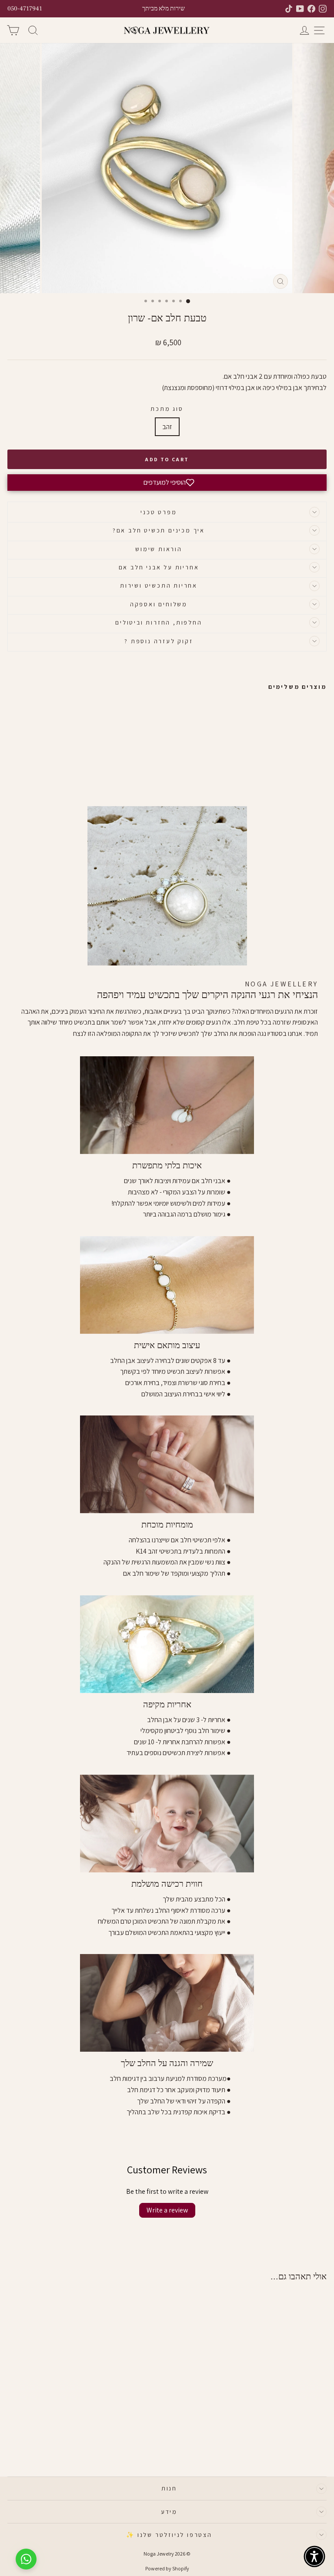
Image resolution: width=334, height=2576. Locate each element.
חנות (169, 2488)
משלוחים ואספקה (159, 604)
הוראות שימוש (159, 549)
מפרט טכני (159, 512)
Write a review (167, 2210)
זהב (167, 427)
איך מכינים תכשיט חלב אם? (159, 530)
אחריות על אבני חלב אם (159, 567)
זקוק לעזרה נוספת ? (159, 641)
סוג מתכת (167, 409)
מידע (169, 2512)
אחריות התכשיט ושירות (159, 585)
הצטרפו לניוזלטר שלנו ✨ (169, 2535)
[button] (167, 483)
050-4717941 (25, 9)
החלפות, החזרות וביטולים (159, 622)
